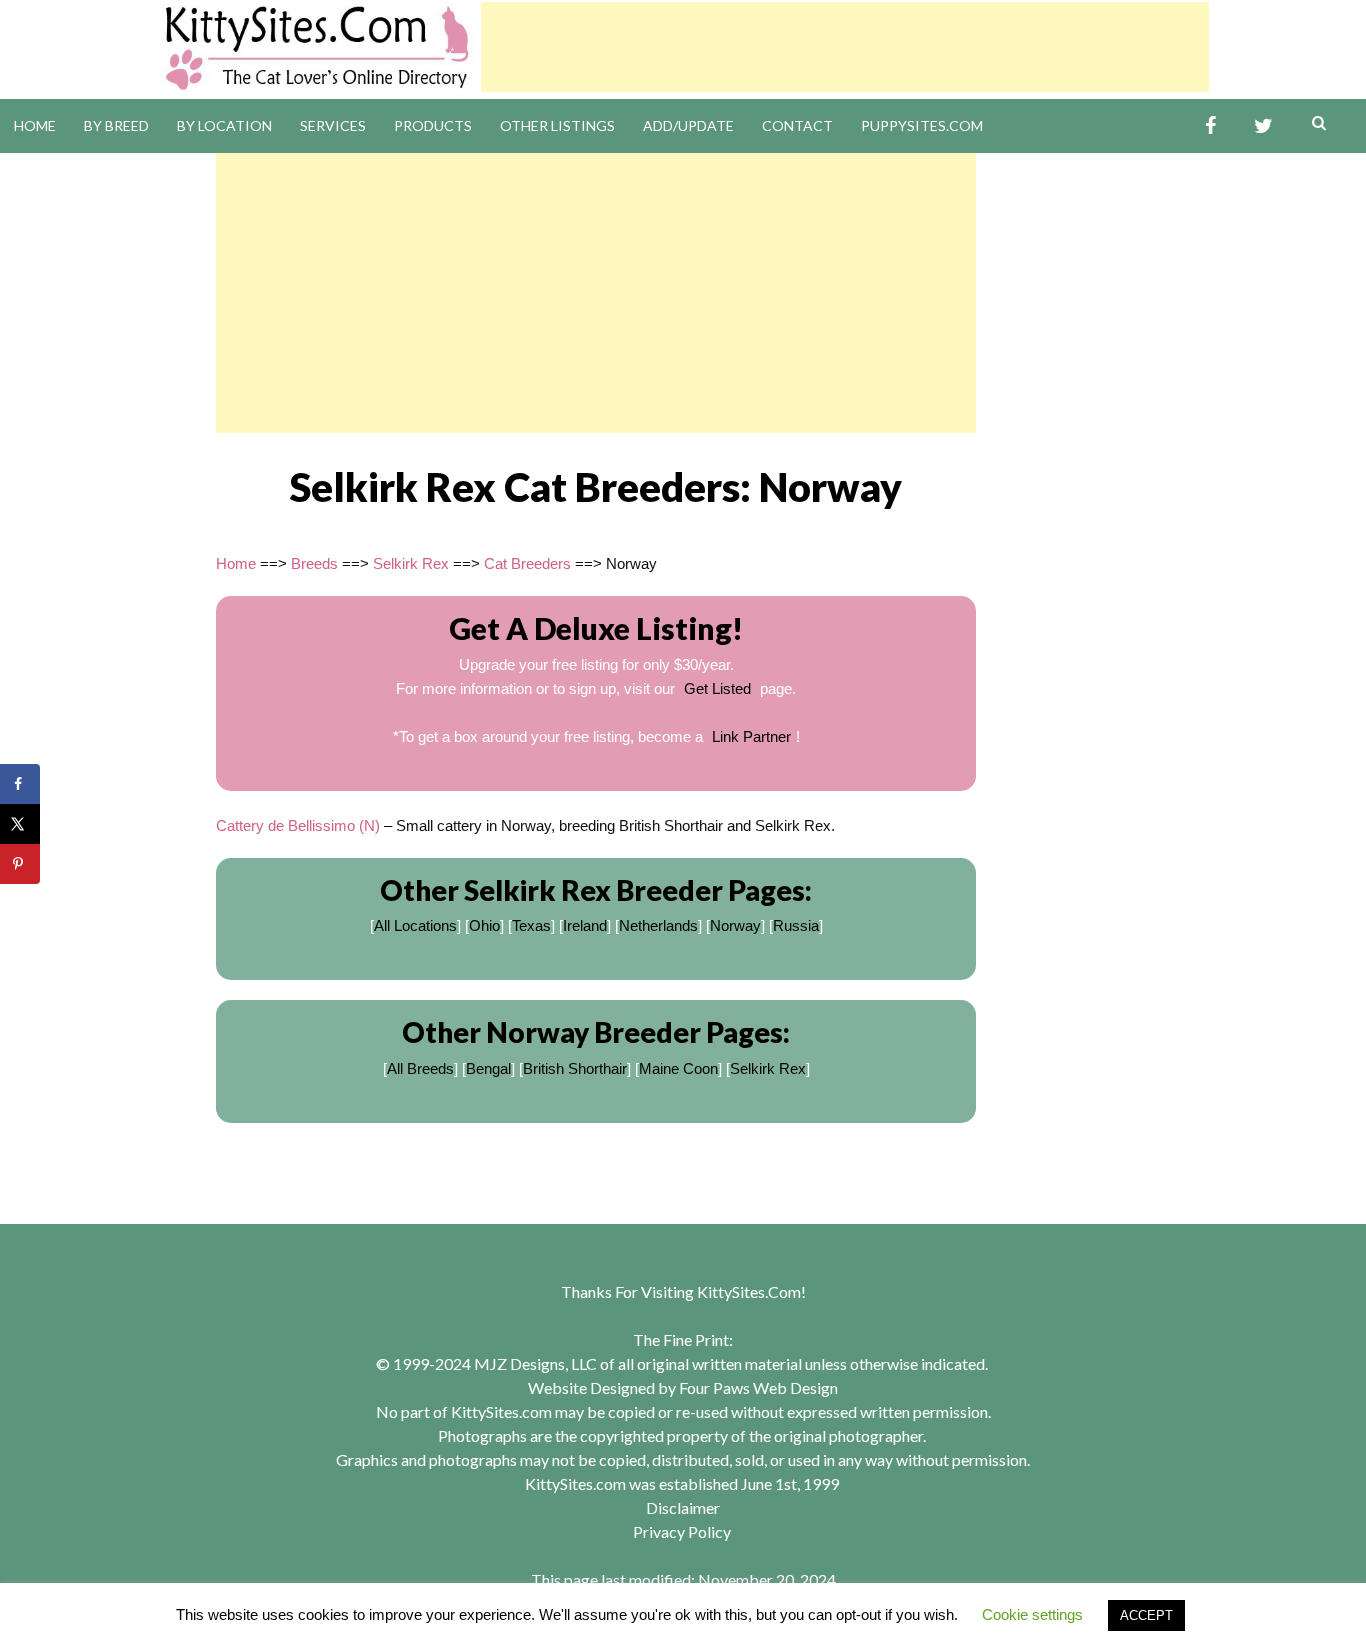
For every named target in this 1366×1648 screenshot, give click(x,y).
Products (433, 125)
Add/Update (688, 125)
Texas (531, 925)
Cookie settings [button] (1032, 1614)
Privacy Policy (682, 1531)
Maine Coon (678, 1068)
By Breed (116, 125)
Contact (797, 125)
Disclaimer (683, 1507)
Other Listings (557, 125)
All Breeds (420, 1068)
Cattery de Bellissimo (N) (298, 825)
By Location (224, 125)
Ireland (585, 925)
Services (333, 125)
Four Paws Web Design (758, 1387)
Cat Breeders (527, 563)
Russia (796, 925)
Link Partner (751, 736)
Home (35, 125)
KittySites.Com (749, 1291)
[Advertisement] (845, 47)
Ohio (484, 925)
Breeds (314, 563)
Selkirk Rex (411, 563)
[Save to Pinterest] (20, 864)
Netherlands (658, 925)
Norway (735, 925)
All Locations (415, 925)
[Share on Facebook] (20, 784)
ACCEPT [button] (1146, 1615)
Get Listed (717, 688)
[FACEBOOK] (1210, 126)
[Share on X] (20, 824)
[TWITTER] (1263, 126)
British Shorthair (575, 1068)
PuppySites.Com (922, 125)
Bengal (488, 1068)
